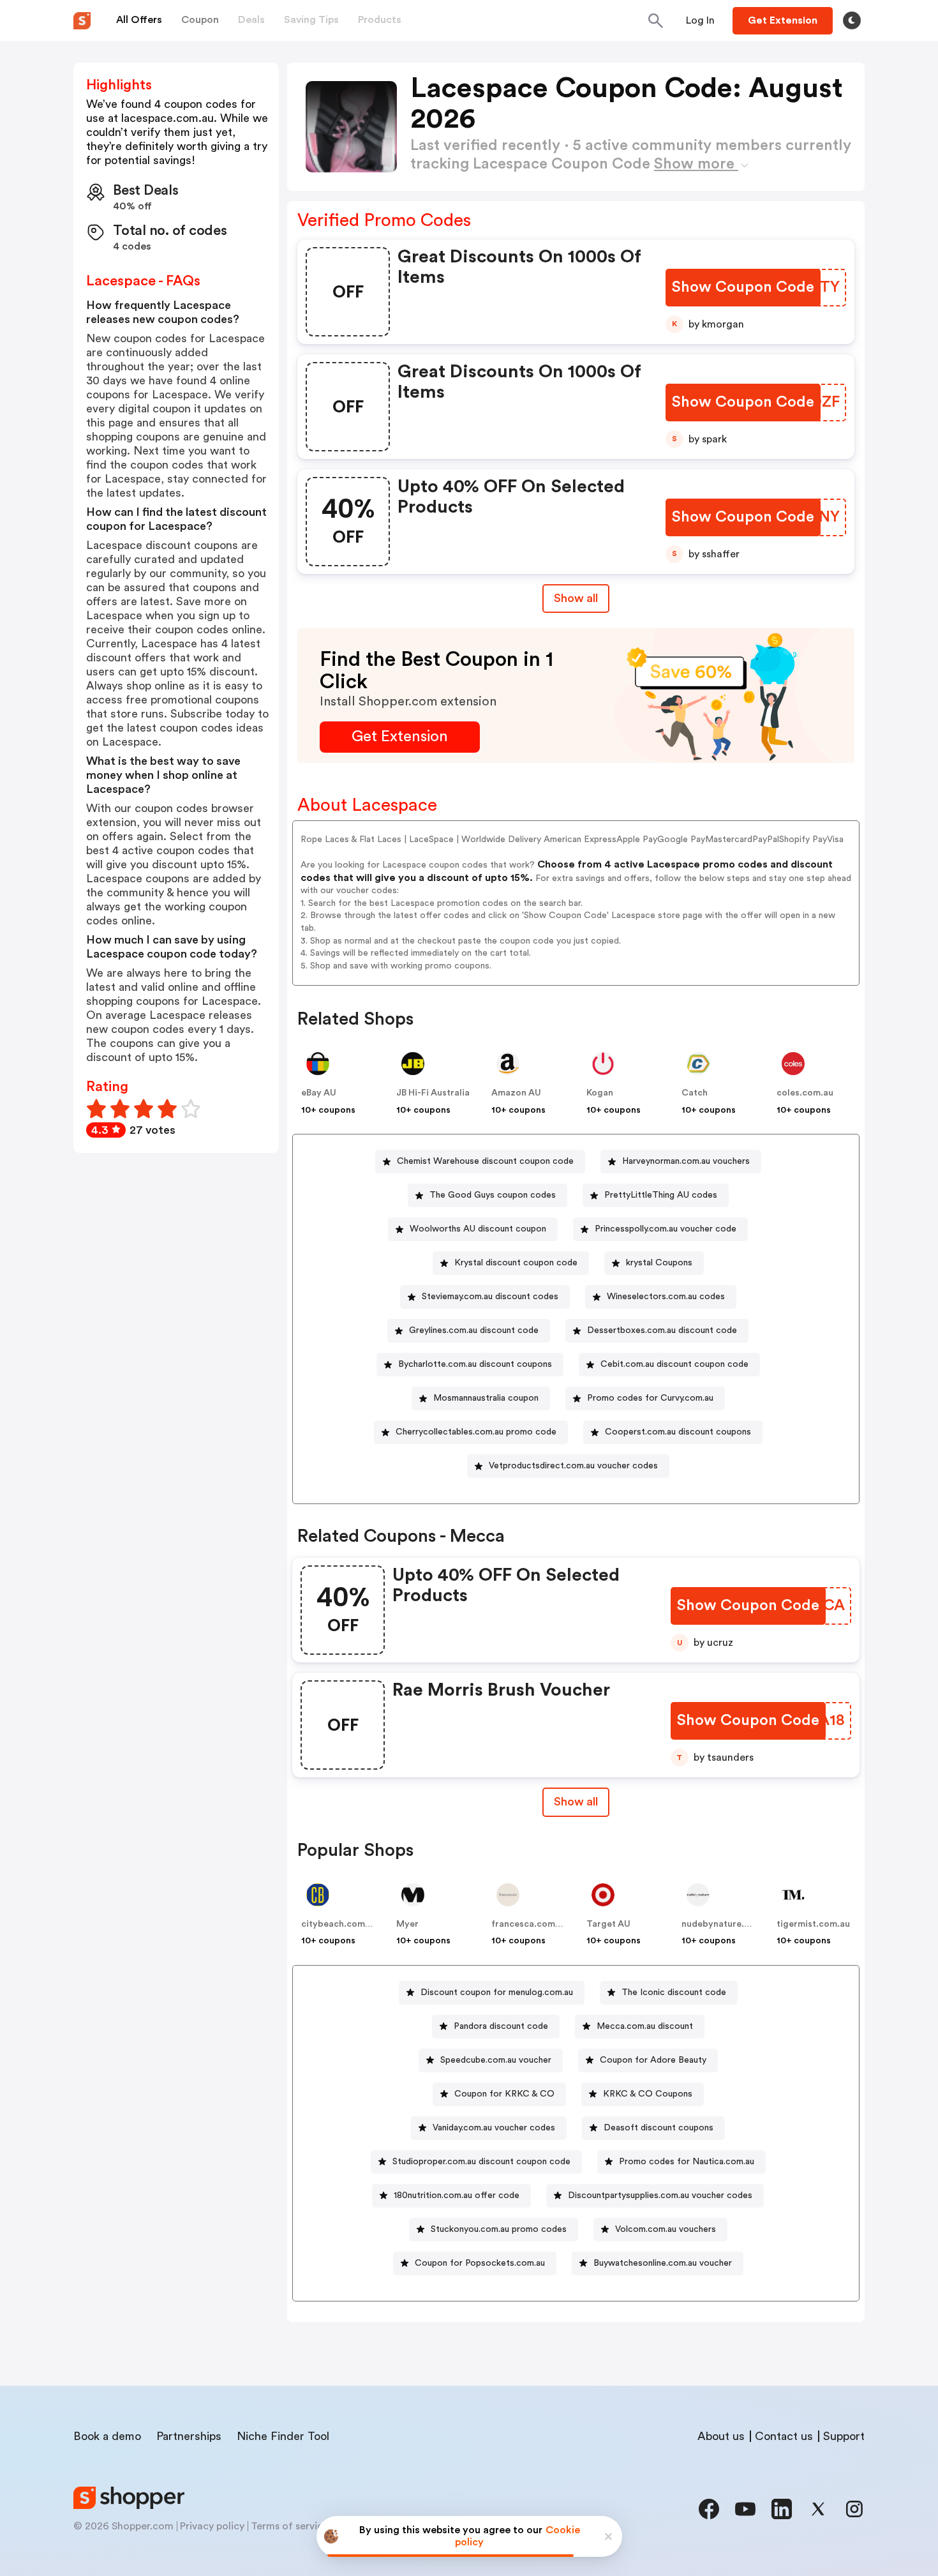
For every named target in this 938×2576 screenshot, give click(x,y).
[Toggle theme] (852, 20)
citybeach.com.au (339, 1924)
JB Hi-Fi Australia (433, 1093)
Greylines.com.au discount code (474, 1330)
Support (844, 2436)
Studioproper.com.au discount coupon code (481, 2162)
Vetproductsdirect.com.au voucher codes (573, 1466)
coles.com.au (805, 1093)
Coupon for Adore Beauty (653, 2060)
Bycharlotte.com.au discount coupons (475, 1364)
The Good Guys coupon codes (493, 1195)
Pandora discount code (501, 2026)
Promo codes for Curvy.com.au (650, 1398)
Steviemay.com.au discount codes (490, 1297)
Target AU (608, 1924)
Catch (695, 1093)
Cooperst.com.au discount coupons (678, 1432)
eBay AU (319, 1093)
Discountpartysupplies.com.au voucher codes (660, 2196)
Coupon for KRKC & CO (504, 2094)
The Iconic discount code (674, 1992)
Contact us (784, 2436)
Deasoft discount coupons (659, 2128)
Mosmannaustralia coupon (486, 1398)
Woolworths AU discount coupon (478, 1229)
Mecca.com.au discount (645, 2026)
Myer (407, 1924)
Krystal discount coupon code (516, 1263)
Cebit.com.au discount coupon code (674, 1364)
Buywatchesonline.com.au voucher (663, 2263)
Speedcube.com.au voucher (496, 2060)
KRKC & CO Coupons (648, 2094)
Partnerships (189, 2436)
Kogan (600, 1093)
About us (721, 2436)
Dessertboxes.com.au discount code (662, 1330)
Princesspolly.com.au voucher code (666, 1229)
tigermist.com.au (813, 1924)
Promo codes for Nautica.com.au (687, 2162)
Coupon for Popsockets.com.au (480, 2263)
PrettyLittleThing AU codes (661, 1195)
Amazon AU (516, 1093)
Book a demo (107, 2436)
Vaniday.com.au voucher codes (494, 2128)
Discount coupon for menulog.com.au (497, 1992)
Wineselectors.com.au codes (666, 1297)
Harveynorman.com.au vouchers (686, 1161)
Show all (576, 598)
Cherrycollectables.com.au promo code (476, 1432)
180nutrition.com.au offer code (457, 2196)
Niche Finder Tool (283, 2436)
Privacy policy (212, 2526)
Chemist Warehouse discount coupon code (485, 1161)
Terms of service (290, 2526)
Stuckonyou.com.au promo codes (499, 2229)
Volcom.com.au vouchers (666, 2229)
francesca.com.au (530, 1924)
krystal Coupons (659, 1263)
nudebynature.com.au (728, 1924)
